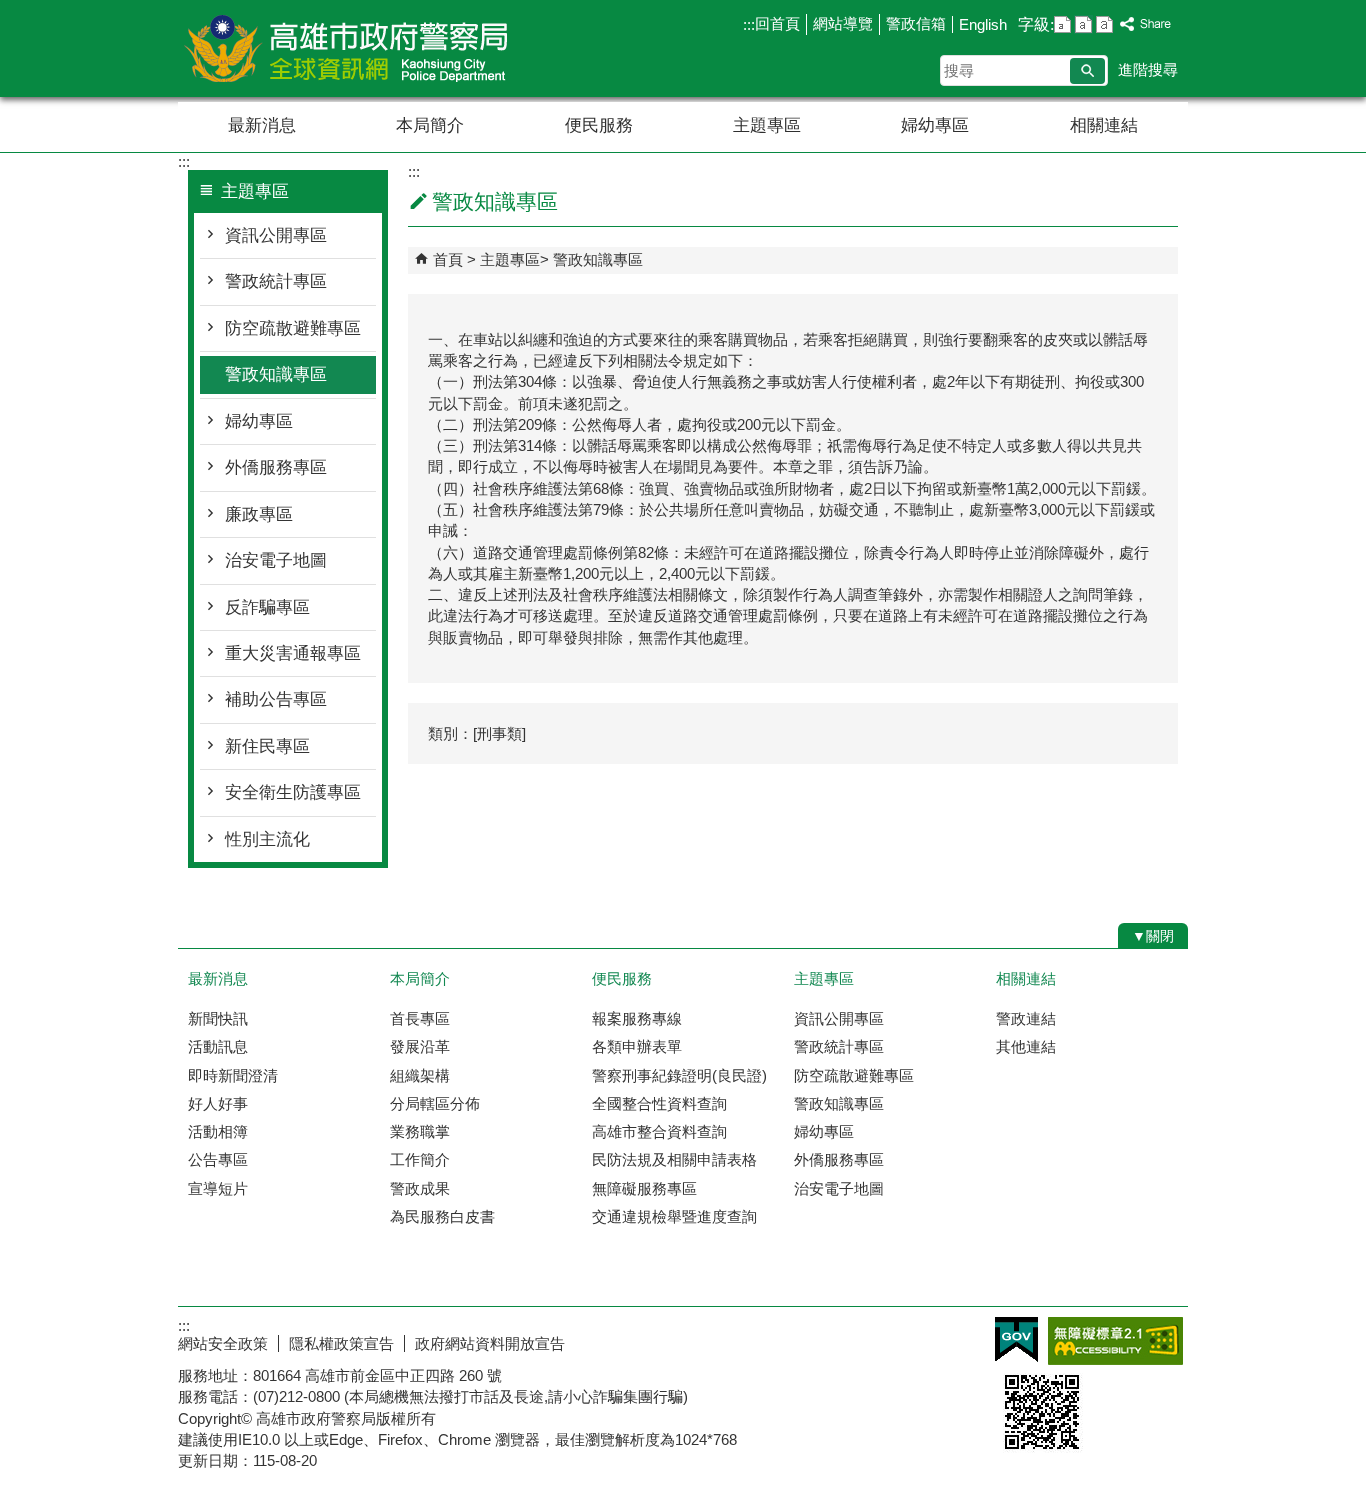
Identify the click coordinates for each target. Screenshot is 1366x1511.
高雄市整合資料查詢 (659, 1131)
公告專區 (218, 1159)
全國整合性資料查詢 (659, 1103)
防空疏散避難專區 (293, 328)
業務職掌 (420, 1131)
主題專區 (767, 125)
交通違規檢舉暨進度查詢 (674, 1216)
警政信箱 (916, 23)
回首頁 (777, 23)
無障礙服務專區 (644, 1188)
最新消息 (262, 125)
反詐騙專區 (267, 607)
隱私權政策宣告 (341, 1343)
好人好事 (218, 1103)
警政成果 (420, 1188)
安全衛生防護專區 (293, 792)
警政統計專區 (276, 281)
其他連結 (1026, 1046)
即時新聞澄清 (233, 1075)
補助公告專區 (276, 699)
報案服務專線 (637, 1018)
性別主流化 (267, 839)
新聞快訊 (218, 1018)
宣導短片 (218, 1188)
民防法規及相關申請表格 (674, 1159)
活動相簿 (218, 1131)
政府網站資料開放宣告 (490, 1343)
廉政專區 (259, 514)
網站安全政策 (223, 1343)
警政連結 (1026, 1018)
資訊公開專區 (276, 235)
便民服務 (599, 125)
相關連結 (1104, 125)
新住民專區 (267, 746)
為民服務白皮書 (442, 1216)
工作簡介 (420, 1159)
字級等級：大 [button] (1104, 24)
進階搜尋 (1148, 69)
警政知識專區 (276, 374)
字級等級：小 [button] (1062, 24)
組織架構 (420, 1075)
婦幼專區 (935, 125)
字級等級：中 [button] (1083, 24)
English (983, 24)
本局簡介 (430, 125)
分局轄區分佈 (435, 1103)
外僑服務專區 (276, 467)
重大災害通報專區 (293, 653)
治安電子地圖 (276, 560)
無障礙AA (1115, 1341)
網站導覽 (843, 23)
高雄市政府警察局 (347, 48)
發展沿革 (420, 1046)
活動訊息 (218, 1046)
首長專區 (420, 1018)
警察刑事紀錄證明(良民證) (679, 1075)
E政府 (1016, 1339)
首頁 (448, 259)
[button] (1087, 71)
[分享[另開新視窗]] (1146, 24)
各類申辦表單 (637, 1046)
